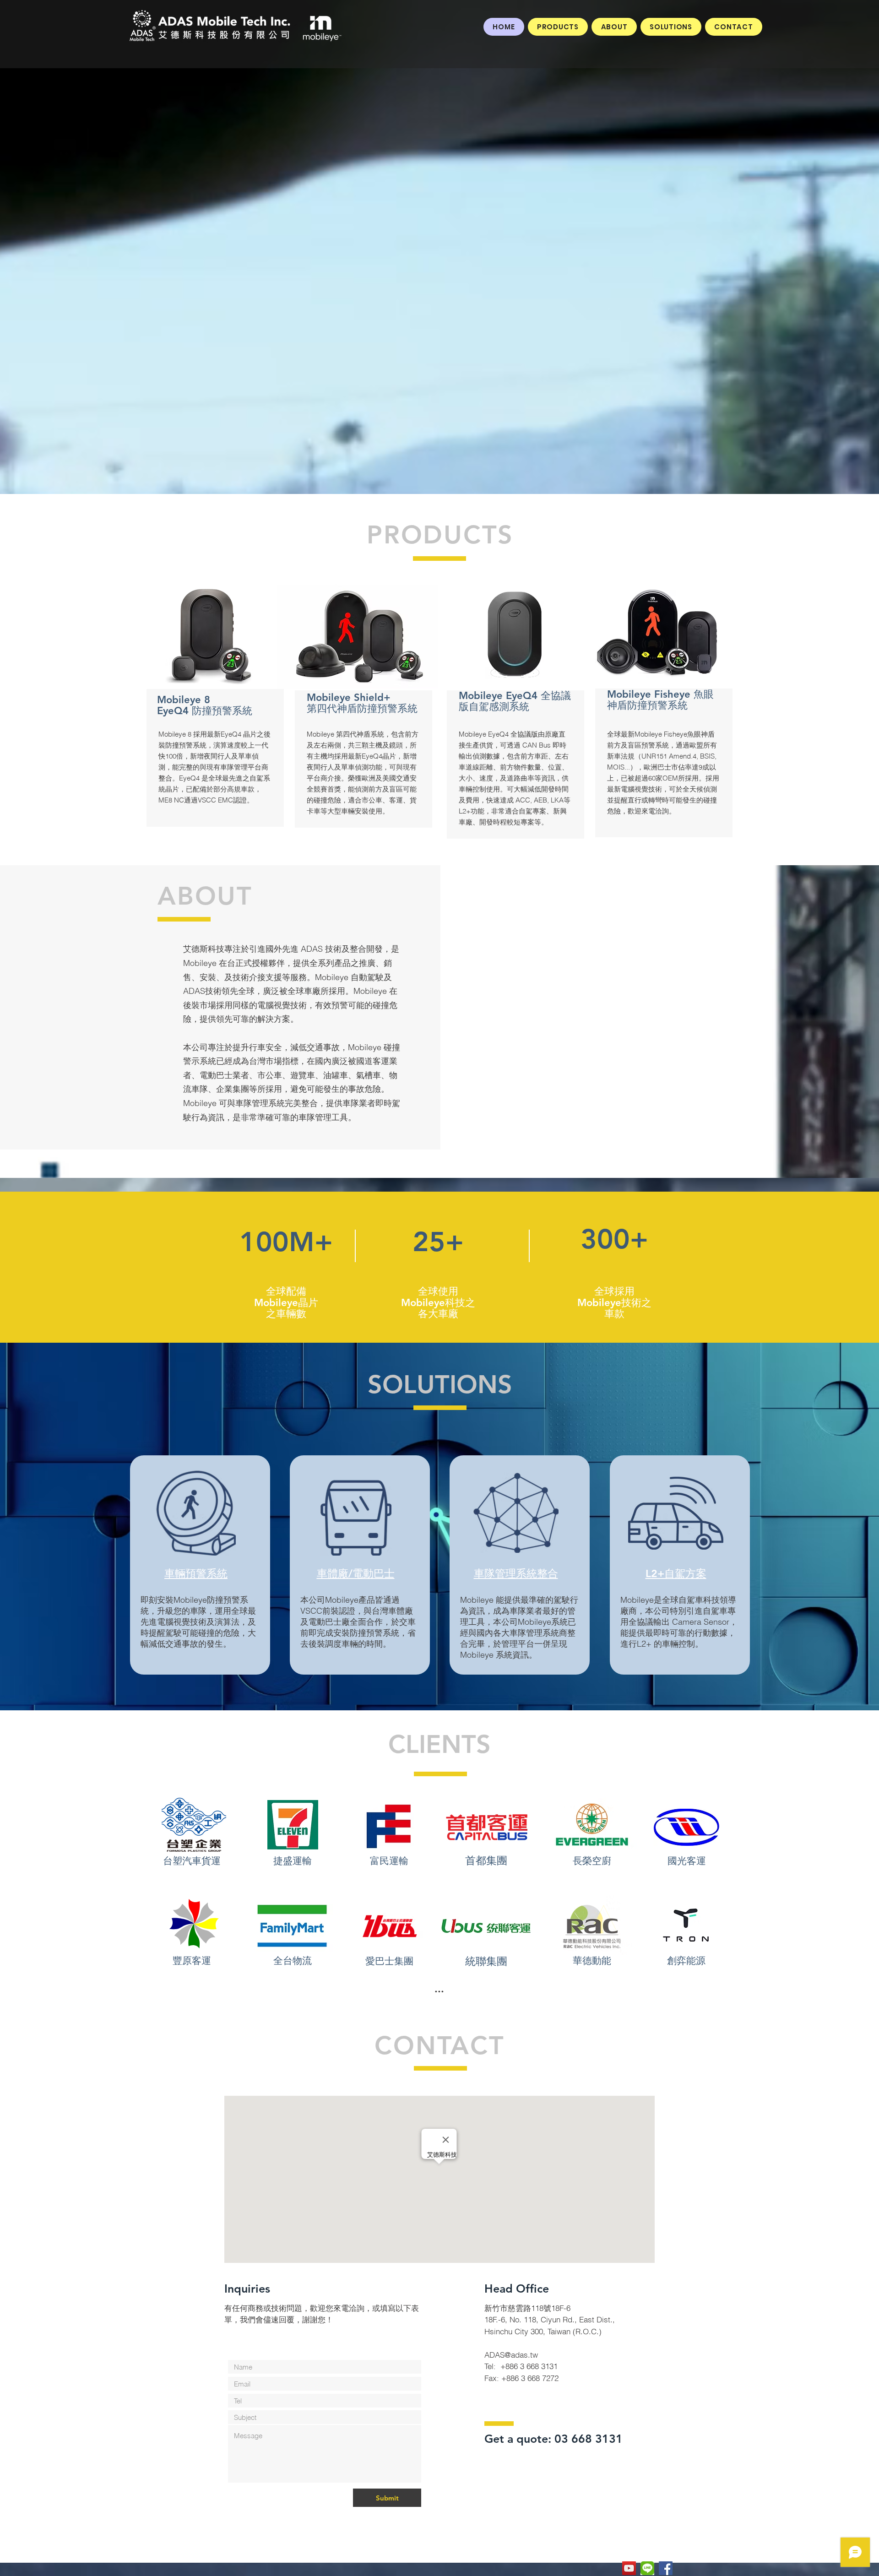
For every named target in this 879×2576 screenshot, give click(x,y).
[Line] (647, 2568)
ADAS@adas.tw (511, 2355)
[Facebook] (666, 2568)
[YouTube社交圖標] (629, 2568)
